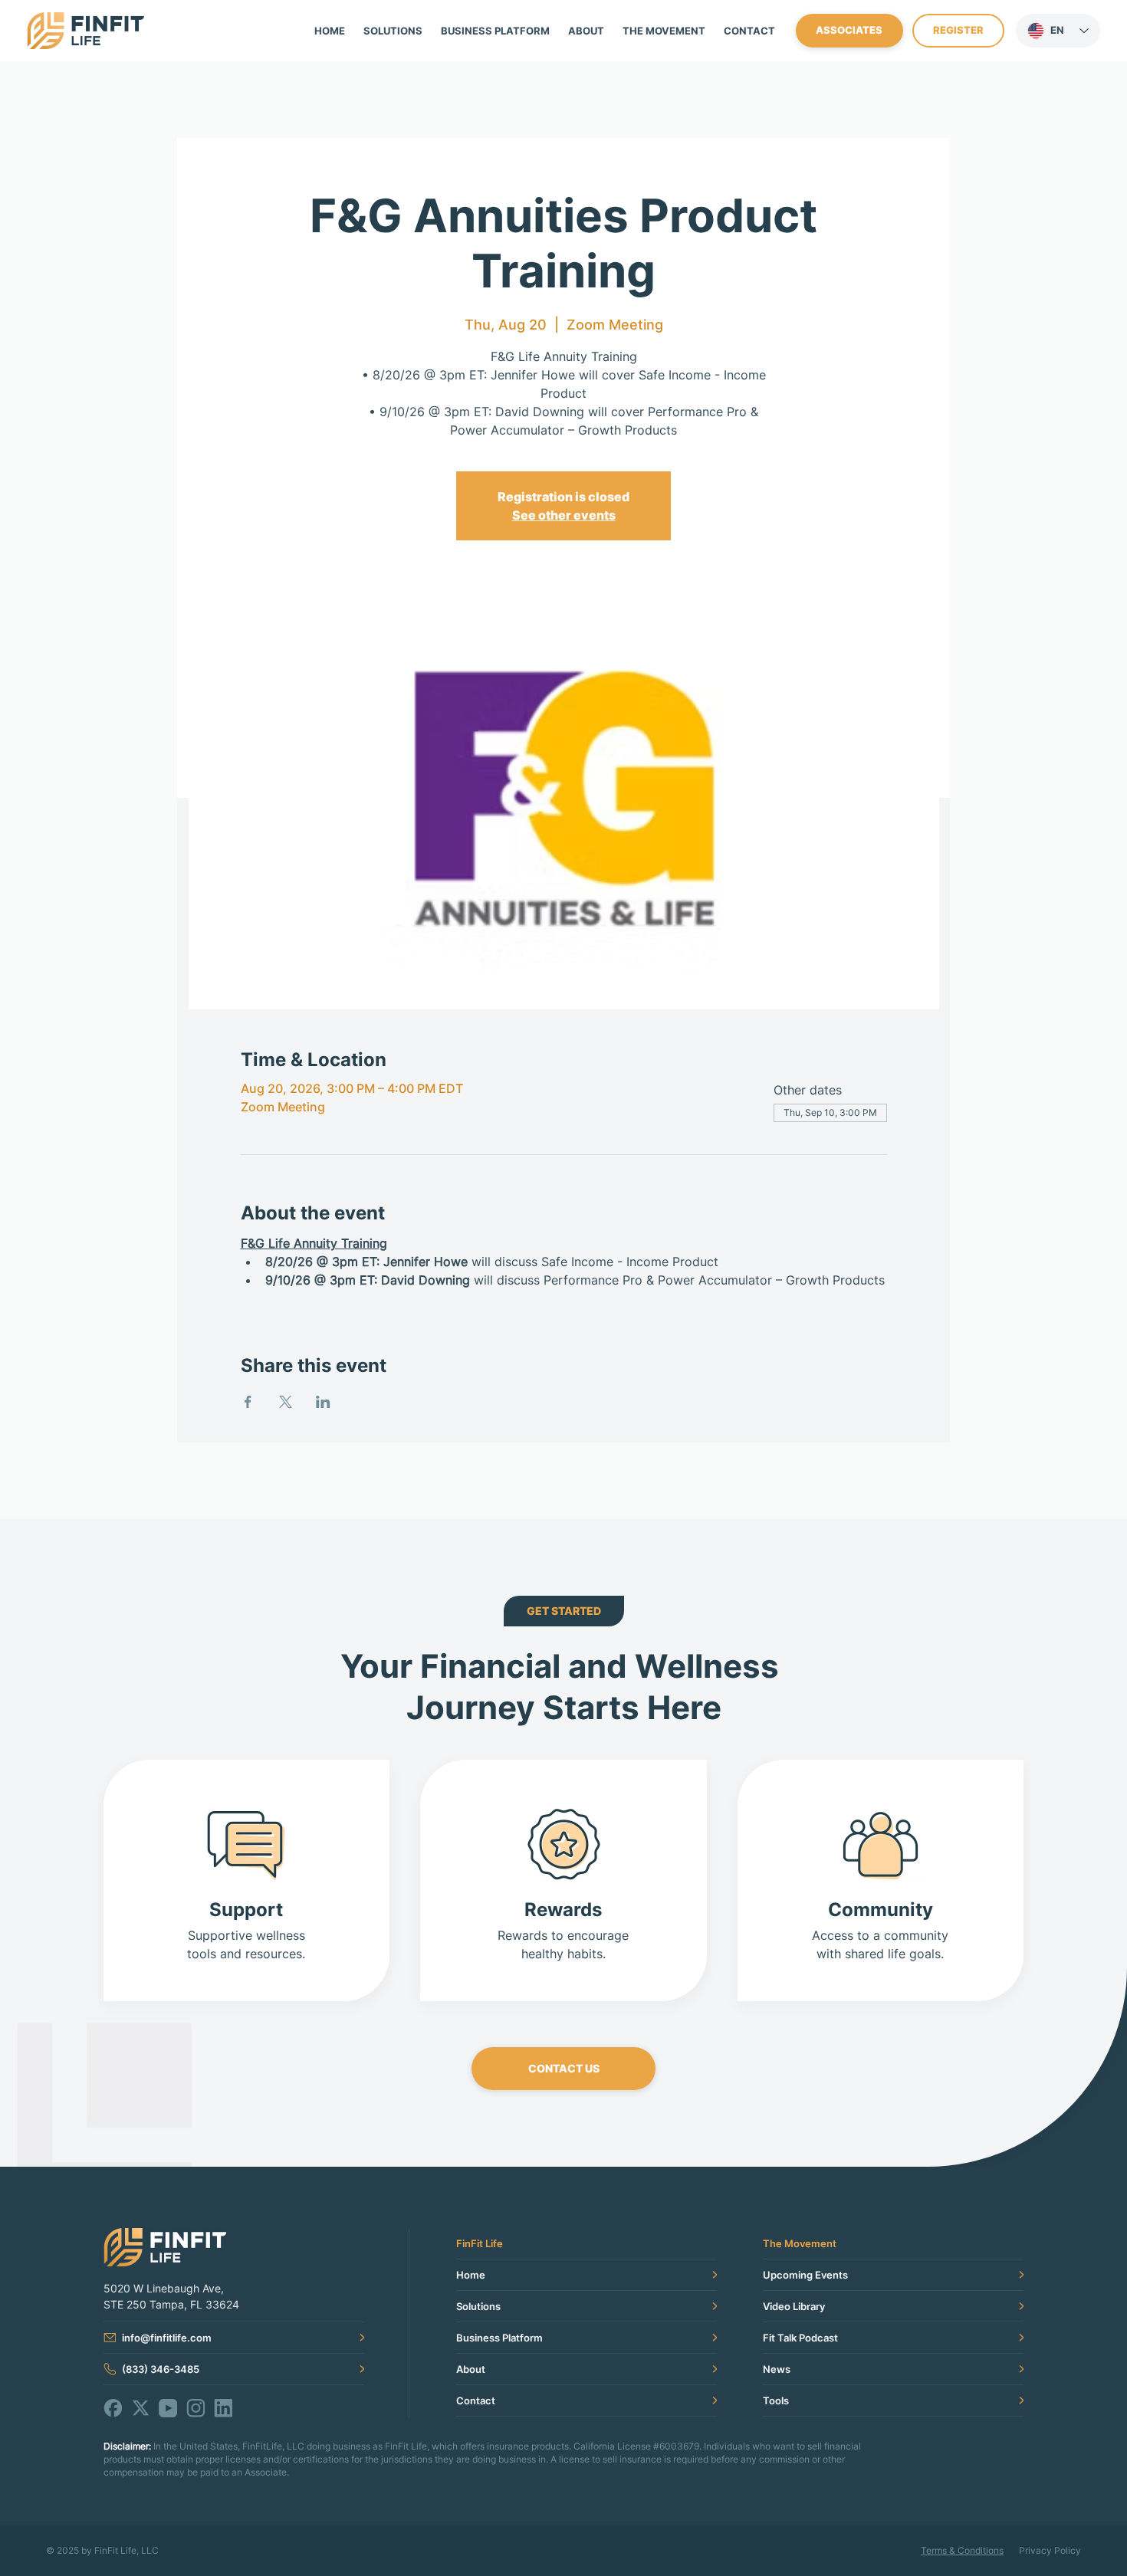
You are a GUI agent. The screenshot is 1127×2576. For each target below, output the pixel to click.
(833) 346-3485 (161, 2369)
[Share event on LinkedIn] (323, 1402)
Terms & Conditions (962, 2550)
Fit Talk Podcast (800, 2338)
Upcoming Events (805, 2275)
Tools (776, 2400)
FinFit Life (480, 2243)
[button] (664, 31)
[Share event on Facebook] (248, 1402)
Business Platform (499, 2338)
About (471, 2369)
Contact (476, 2400)
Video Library (794, 2306)
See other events (564, 515)
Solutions (478, 2306)
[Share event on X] (286, 1402)
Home (471, 2275)
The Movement (800, 2243)
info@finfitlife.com (167, 2338)
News (777, 2369)
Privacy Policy (1050, 2550)
